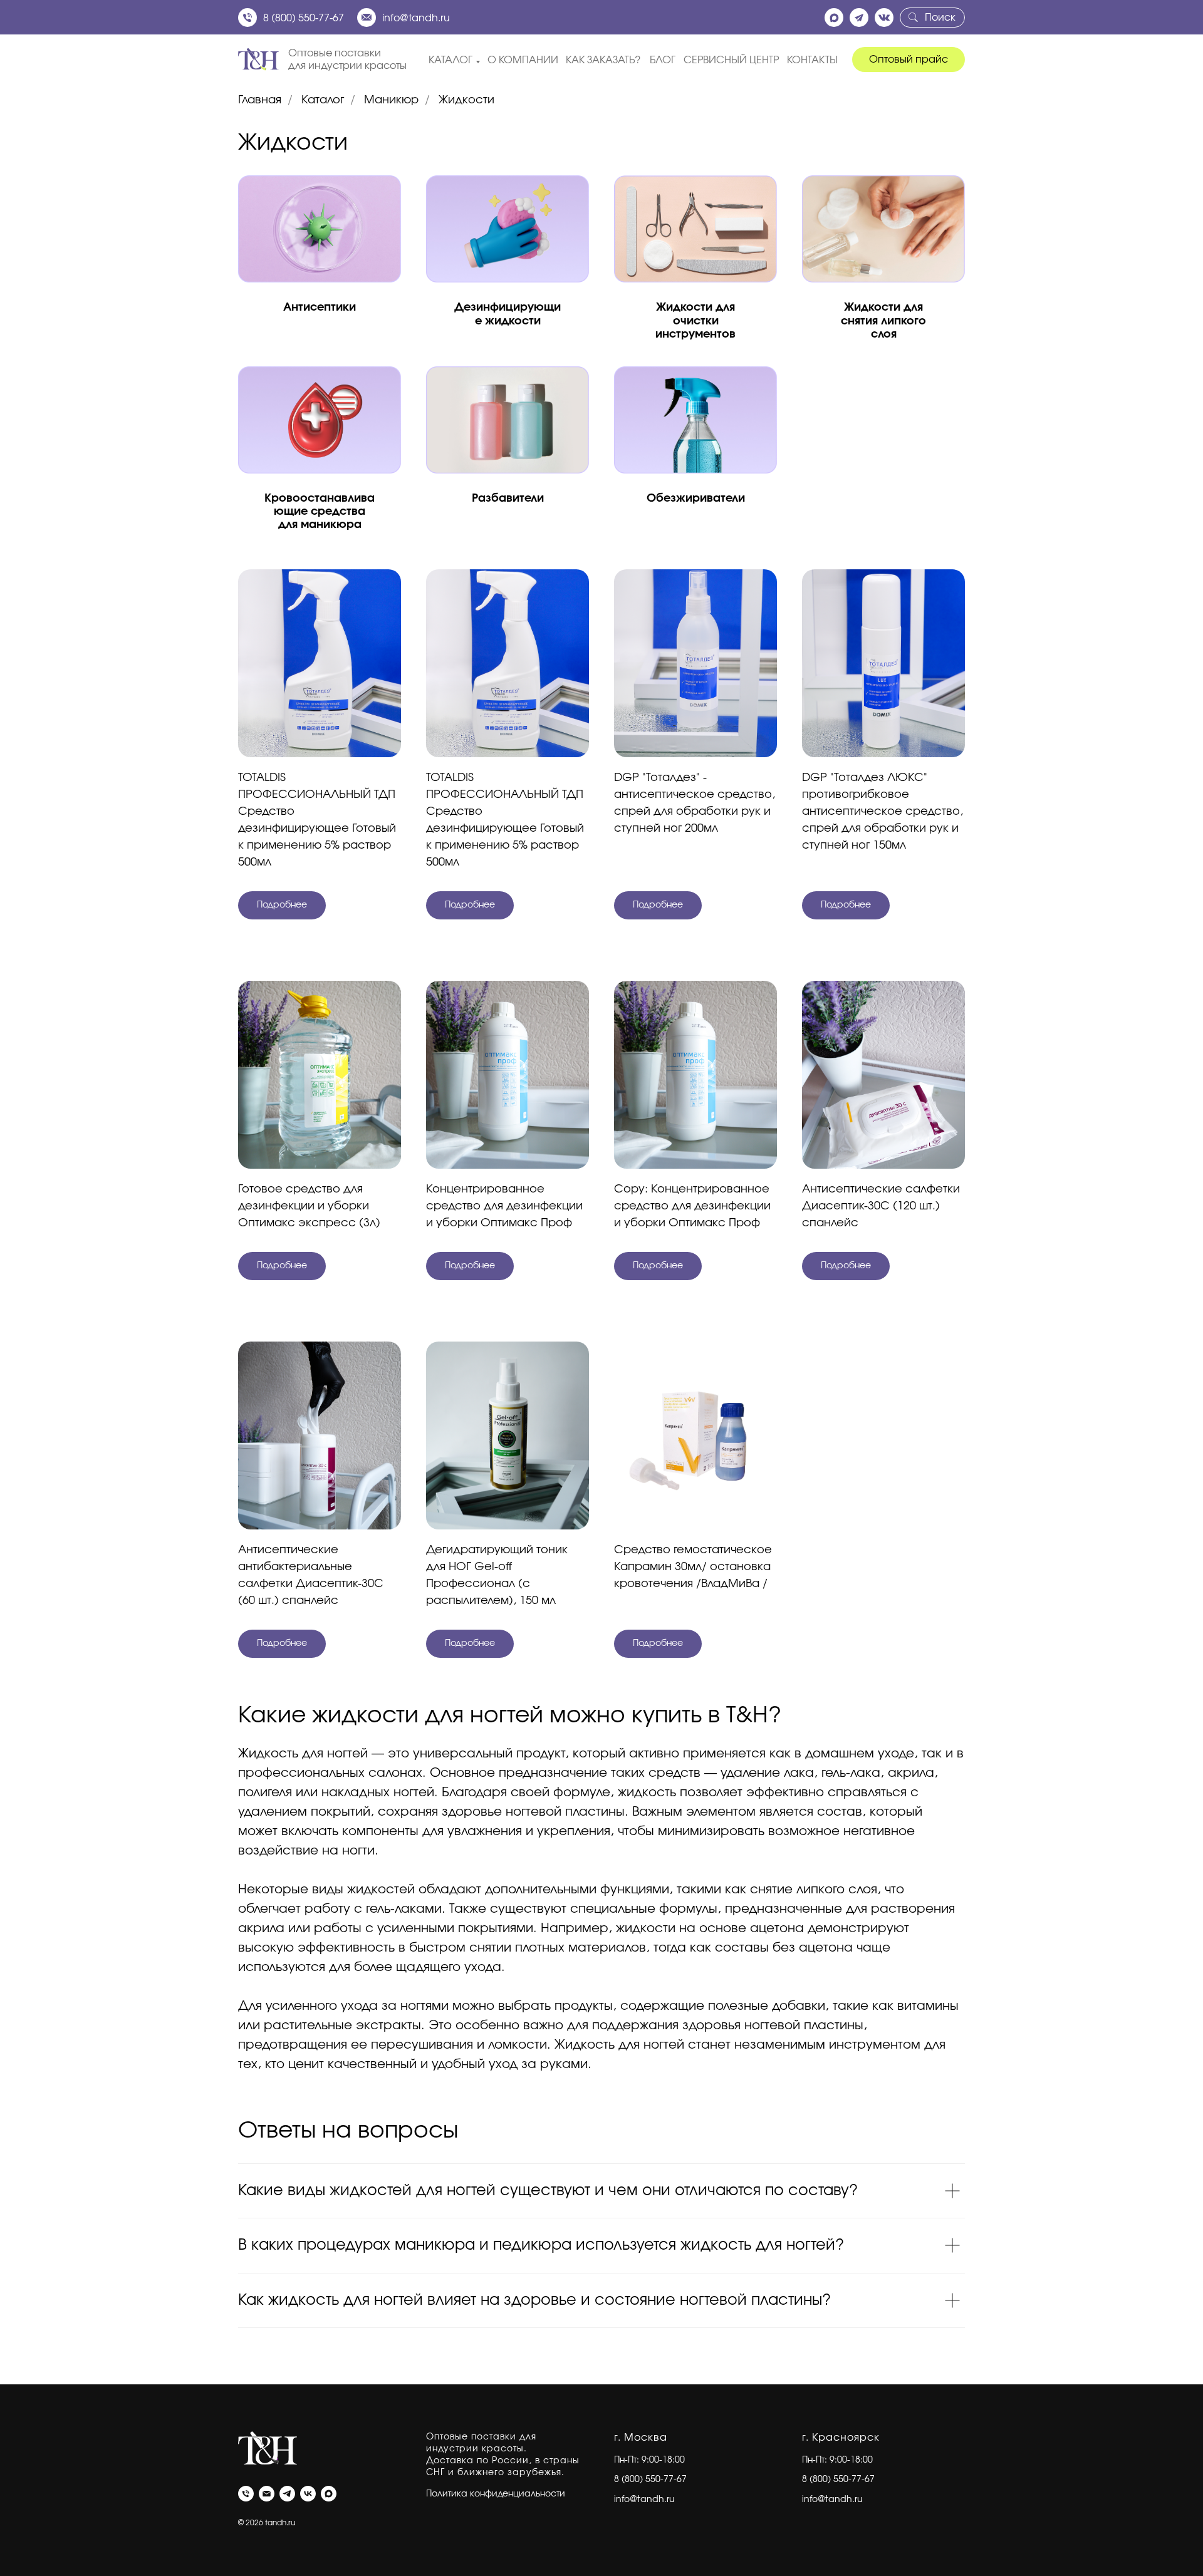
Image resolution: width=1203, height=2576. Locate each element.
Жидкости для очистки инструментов (695, 321)
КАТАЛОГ (450, 60)
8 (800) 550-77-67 (304, 18)
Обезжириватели (696, 499)
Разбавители (508, 499)
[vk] (308, 2494)
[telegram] (287, 2494)
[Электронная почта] (267, 2494)
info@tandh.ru (416, 18)
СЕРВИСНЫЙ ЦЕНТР (731, 60)
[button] (909, 59)
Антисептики (320, 308)
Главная (260, 100)
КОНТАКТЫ (812, 60)
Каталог (323, 100)
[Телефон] (246, 2494)
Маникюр (391, 100)
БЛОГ (663, 60)
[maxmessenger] (329, 2494)
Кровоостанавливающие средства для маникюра (320, 512)
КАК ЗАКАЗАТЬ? (603, 60)
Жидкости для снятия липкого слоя (883, 321)
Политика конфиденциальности (496, 2494)
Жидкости (466, 100)
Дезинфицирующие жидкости (508, 314)
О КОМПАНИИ (523, 60)
